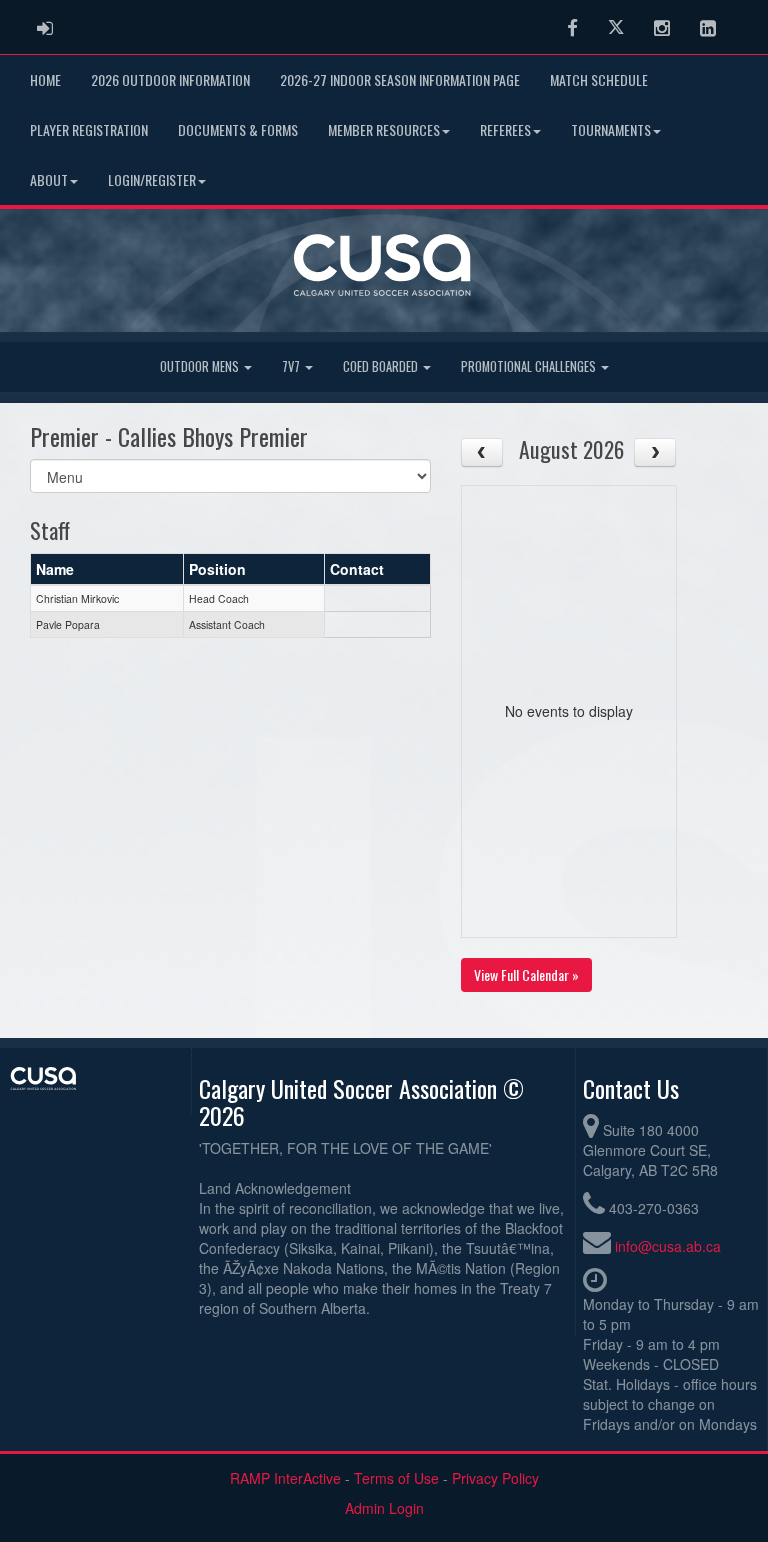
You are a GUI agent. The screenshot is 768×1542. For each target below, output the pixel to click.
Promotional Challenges (530, 366)
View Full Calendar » (526, 974)
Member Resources (384, 129)
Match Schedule (599, 79)
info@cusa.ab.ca (668, 1246)
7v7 (292, 366)
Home (45, 79)
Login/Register (152, 179)
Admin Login (384, 1508)
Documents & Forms (238, 129)
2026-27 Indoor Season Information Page (400, 79)
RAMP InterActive (285, 1478)
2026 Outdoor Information (170, 79)
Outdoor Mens (201, 366)
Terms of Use (396, 1478)
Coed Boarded (382, 366)
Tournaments (611, 129)
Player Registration (89, 129)
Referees (505, 129)
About (49, 179)
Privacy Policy (495, 1478)
